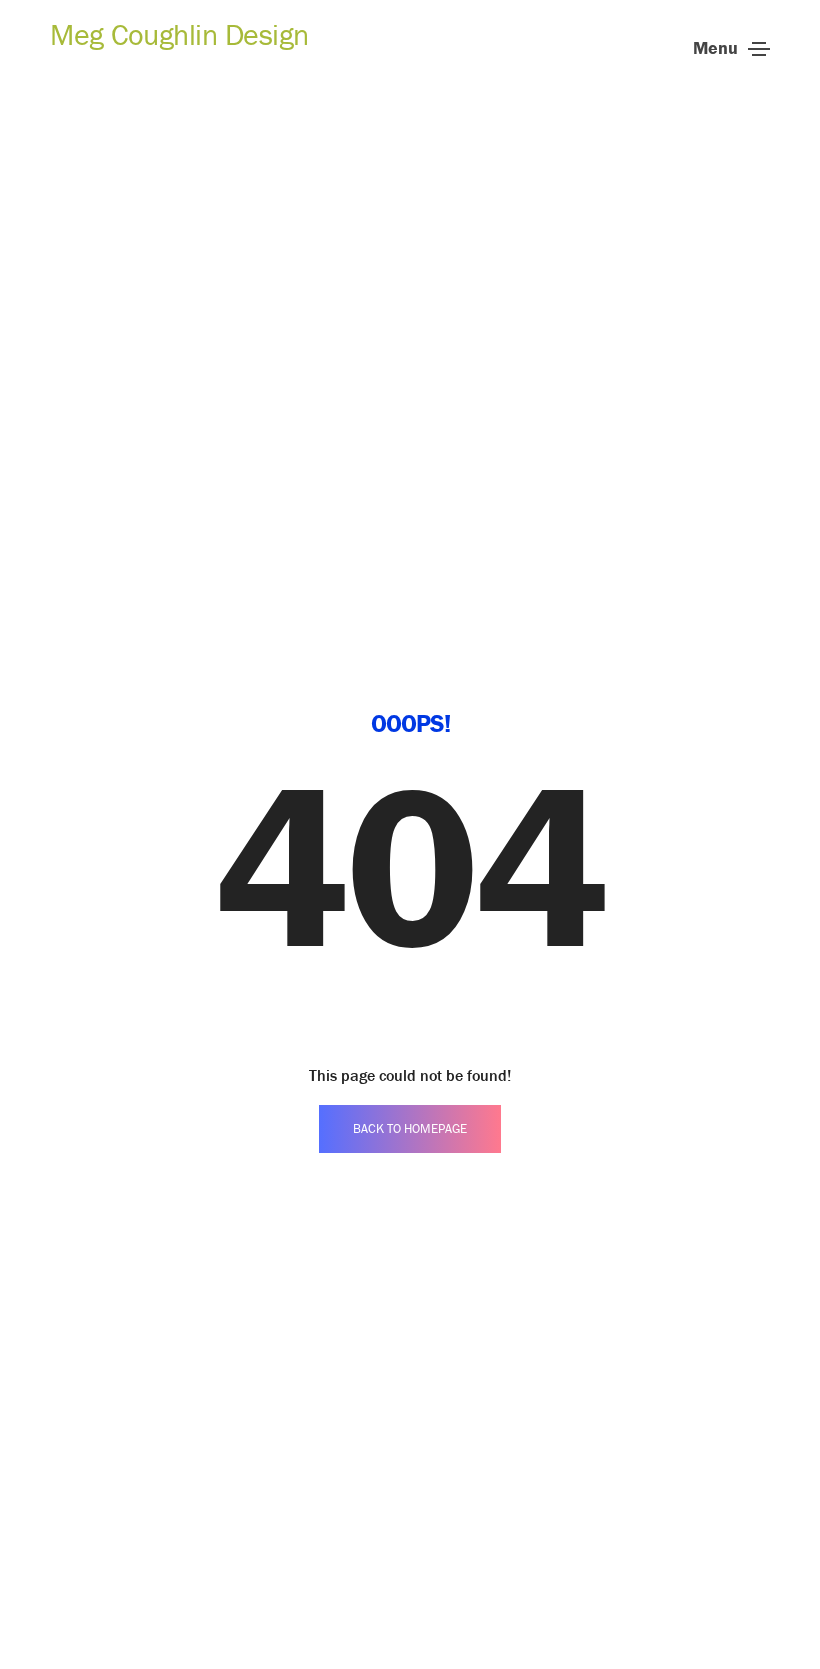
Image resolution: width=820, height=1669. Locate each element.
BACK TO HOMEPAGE (410, 1128)
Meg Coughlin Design (179, 34)
